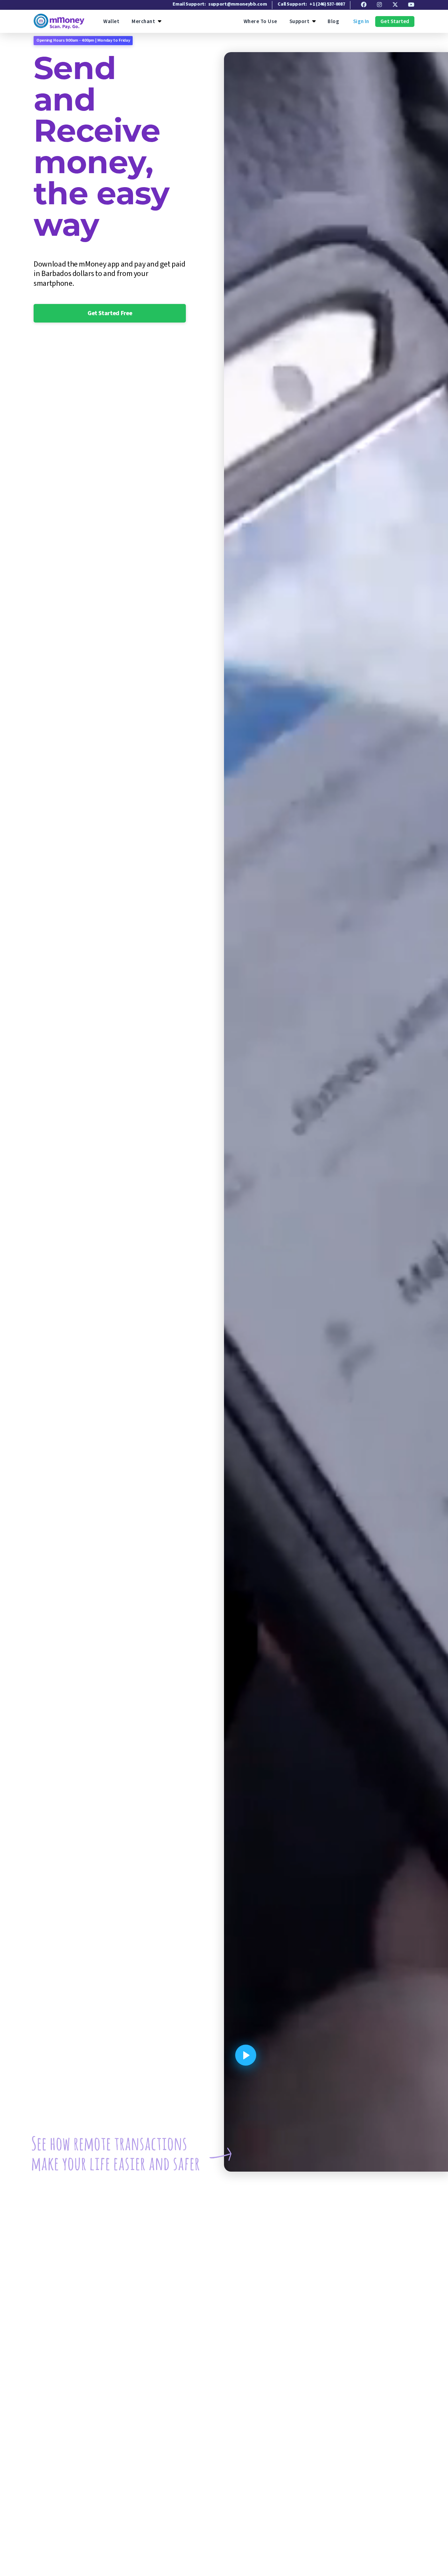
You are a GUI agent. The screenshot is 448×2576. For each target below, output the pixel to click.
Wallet (111, 22)
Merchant (143, 22)
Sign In (361, 22)
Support (300, 22)
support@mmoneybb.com (237, 4)
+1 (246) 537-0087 (327, 4)
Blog (333, 22)
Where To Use (260, 22)
